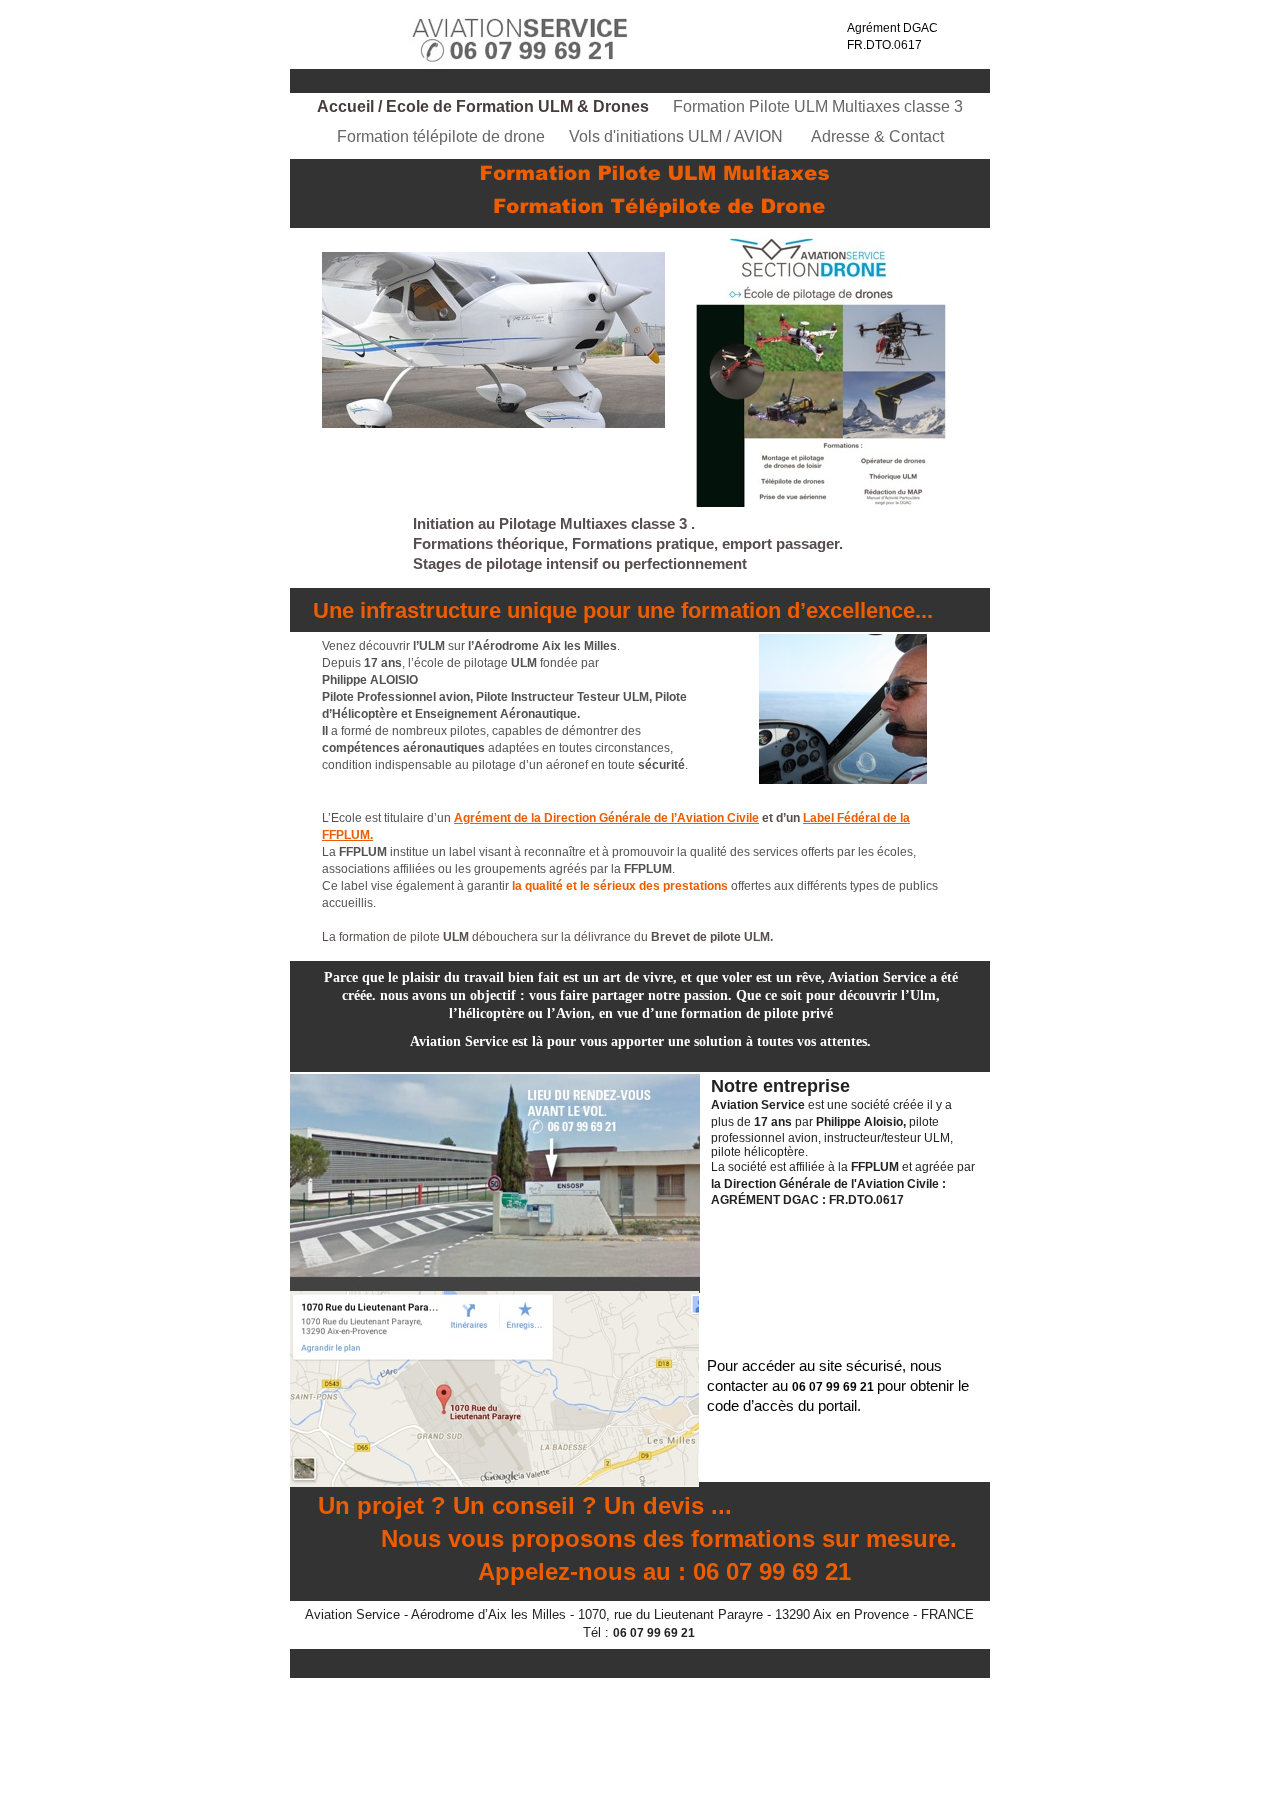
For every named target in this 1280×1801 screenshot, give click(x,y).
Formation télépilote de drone (443, 136)
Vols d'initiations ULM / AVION (680, 136)
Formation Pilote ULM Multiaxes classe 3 (818, 106)
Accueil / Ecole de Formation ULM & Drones (485, 106)
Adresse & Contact (877, 136)
